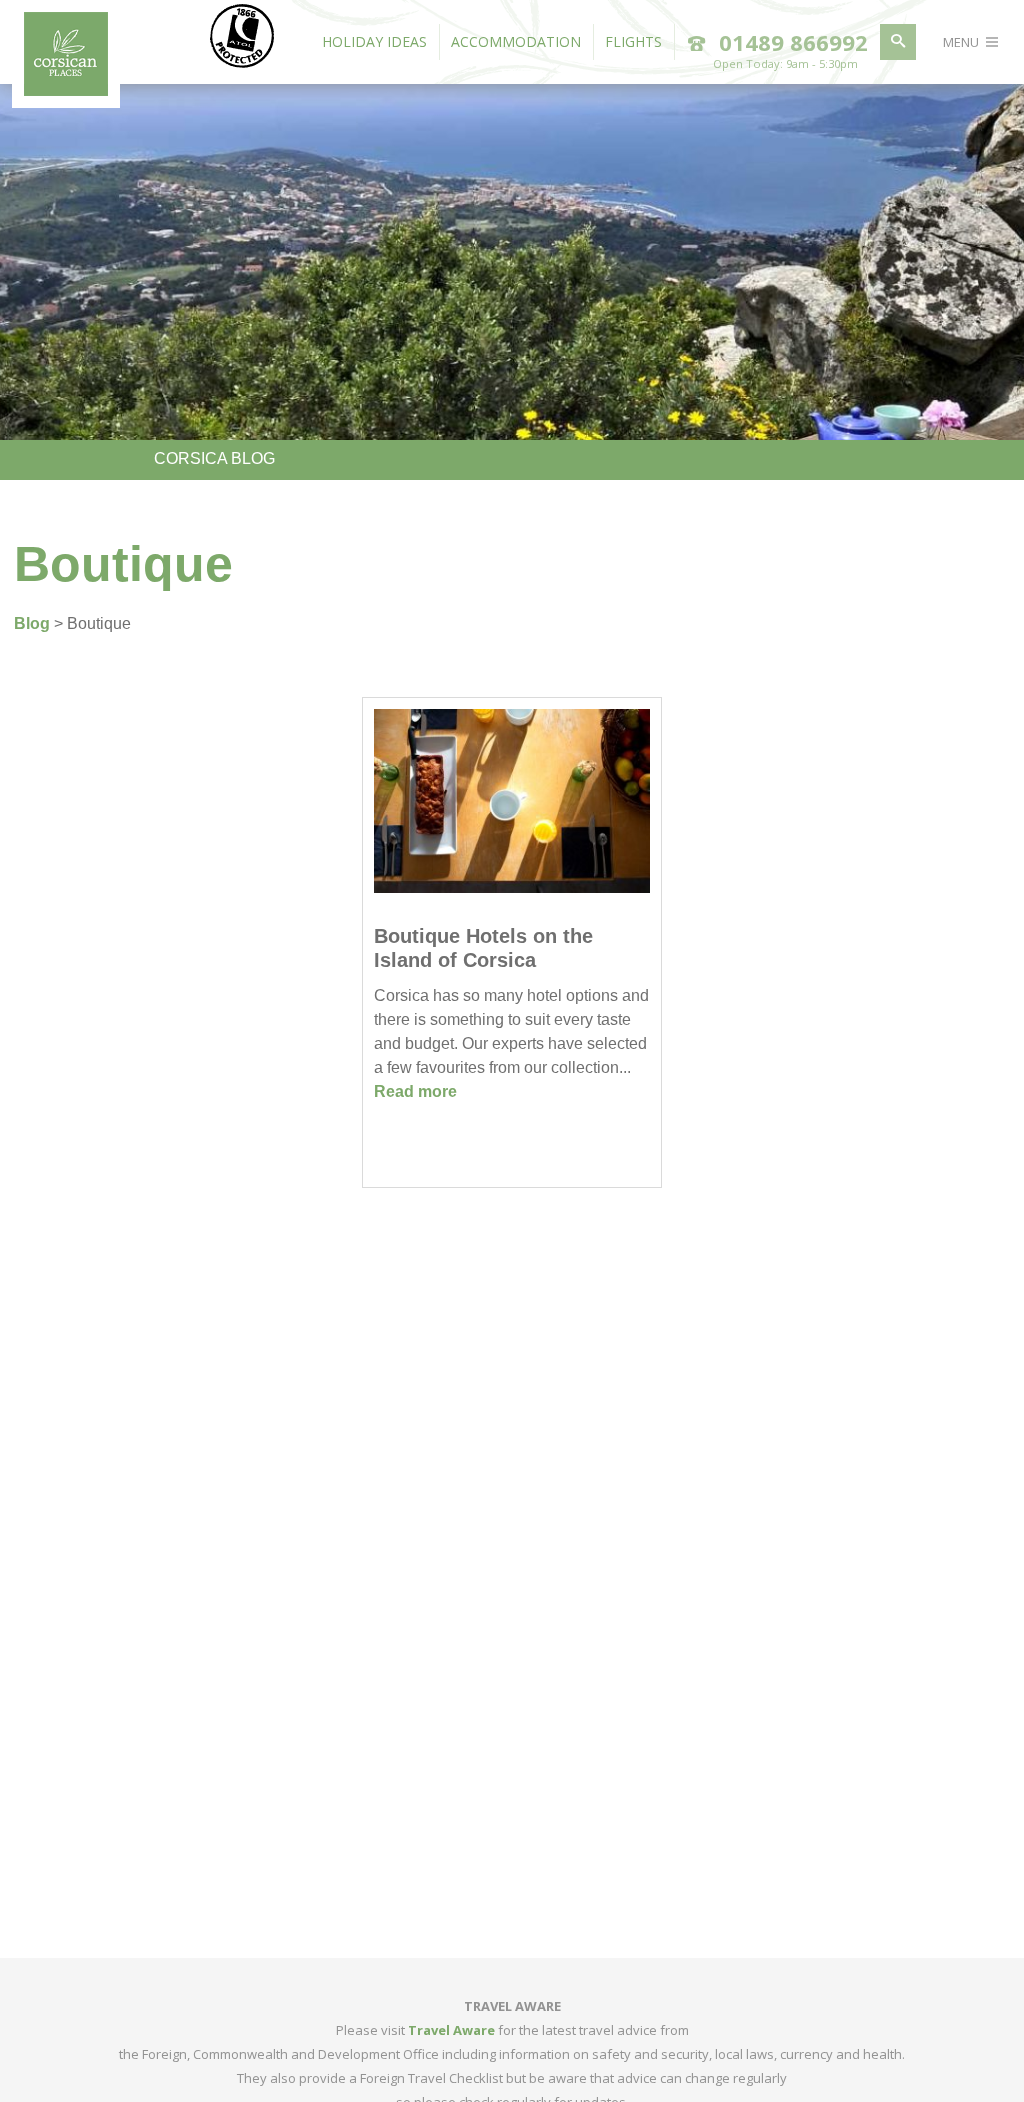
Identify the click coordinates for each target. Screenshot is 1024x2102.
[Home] (66, 90)
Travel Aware (451, 2030)
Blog (32, 623)
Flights (633, 41)
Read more (415, 1091)
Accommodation (516, 41)
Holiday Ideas (374, 41)
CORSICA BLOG (214, 458)
